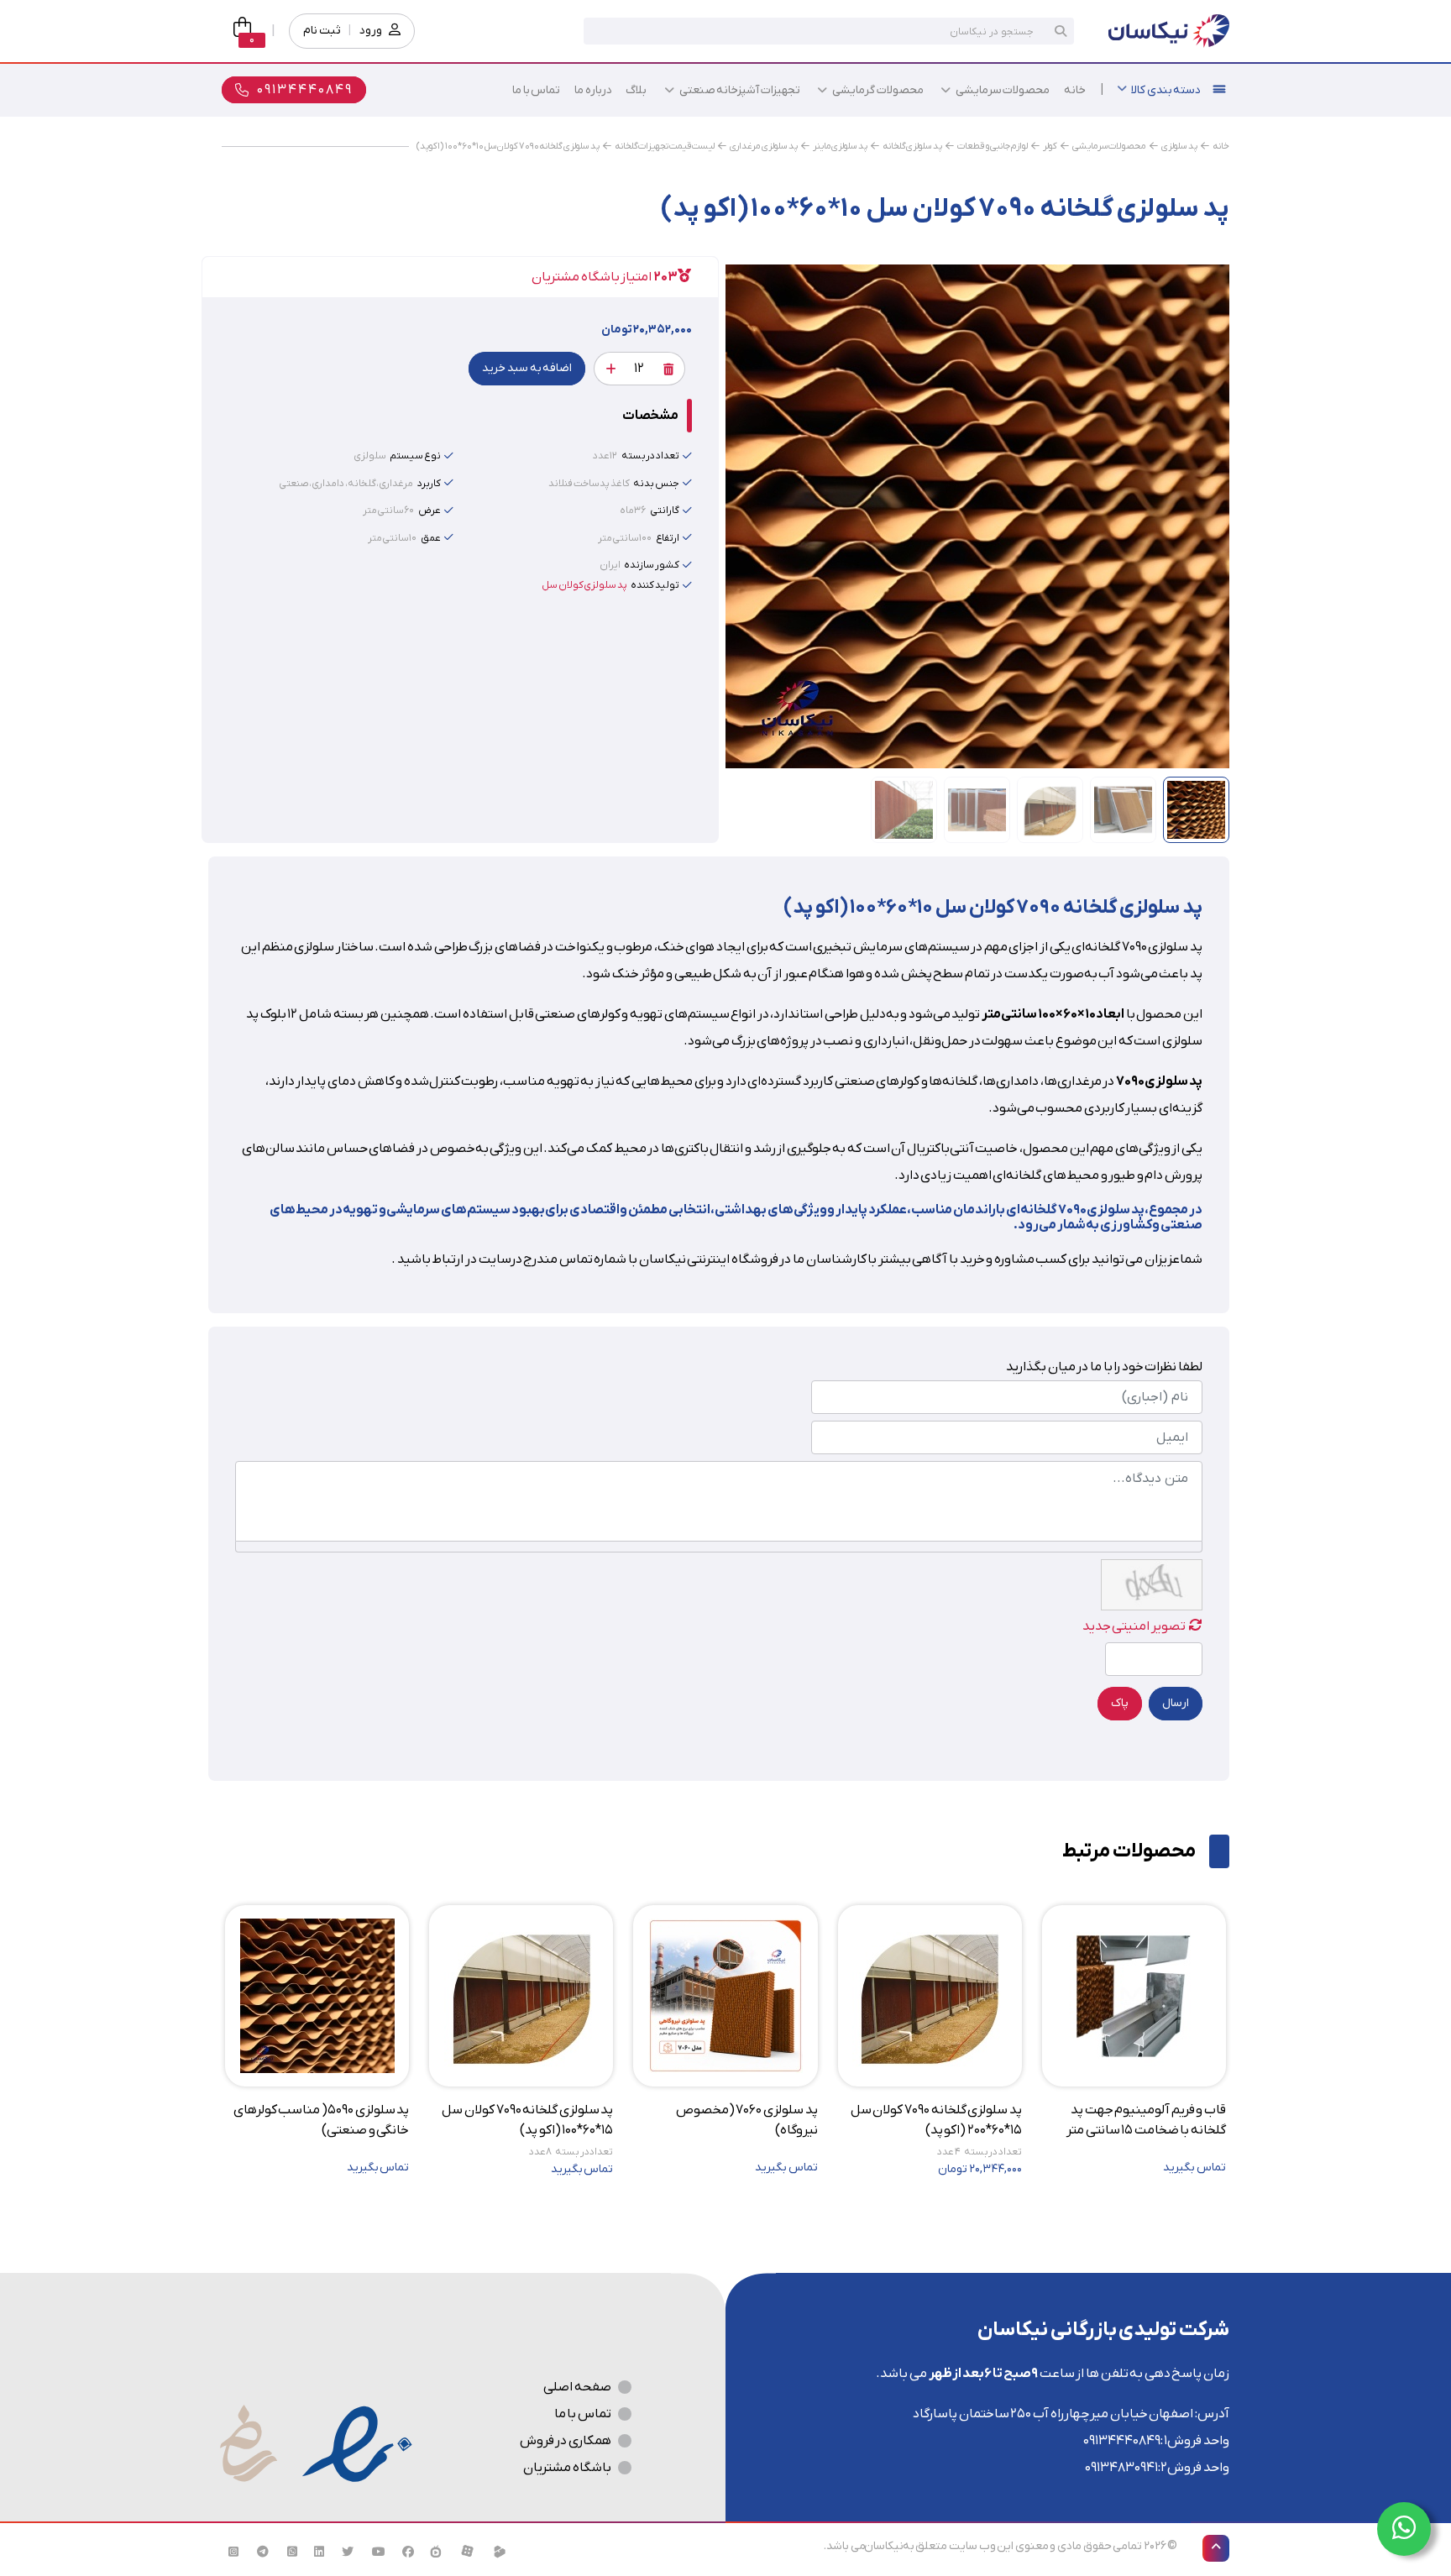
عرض (430, 510)
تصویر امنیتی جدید (1134, 1626)
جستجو (1061, 31)
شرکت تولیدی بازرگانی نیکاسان (1103, 2330)
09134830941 (1121, 2468)
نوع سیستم (415, 456)
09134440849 (1122, 2441)
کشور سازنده (652, 565)
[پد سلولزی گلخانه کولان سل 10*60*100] (977, 516)
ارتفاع (668, 538)
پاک (1120, 1703)
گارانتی (665, 510)
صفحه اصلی (577, 2387)
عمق (431, 538)
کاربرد (429, 484)
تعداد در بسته (650, 456)
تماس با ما (583, 2414)
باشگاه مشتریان (567, 2468)
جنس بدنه (656, 484)
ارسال (1176, 1703)
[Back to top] (1216, 2548)
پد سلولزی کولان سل (584, 585)
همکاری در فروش (566, 2441)
